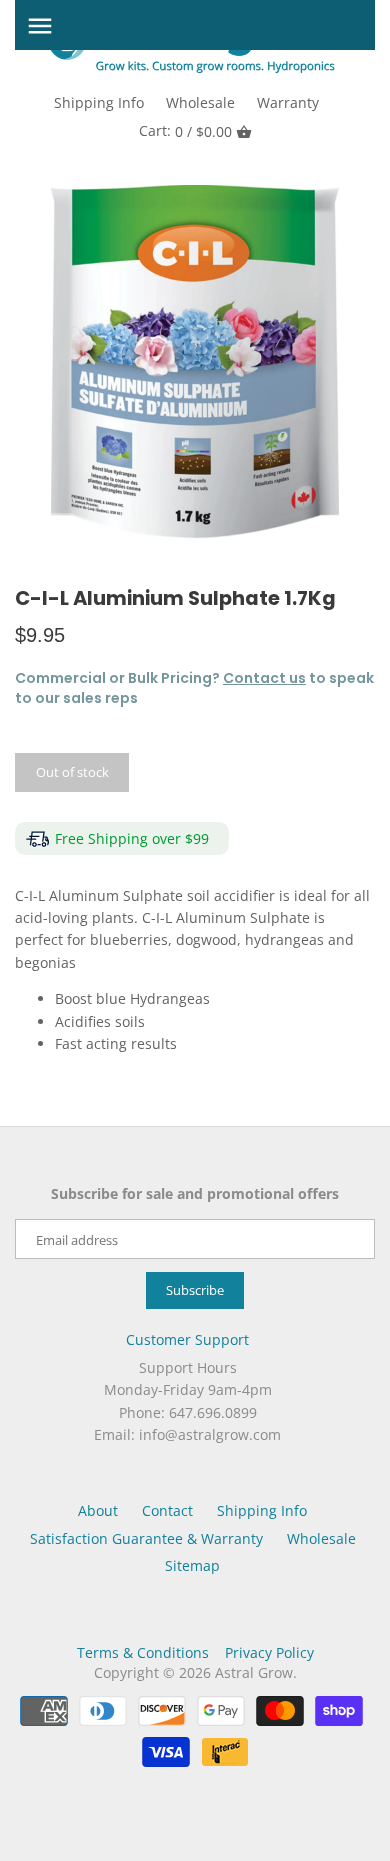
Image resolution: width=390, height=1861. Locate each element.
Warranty (288, 102)
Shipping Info (99, 102)
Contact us (264, 678)
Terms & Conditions (143, 1652)
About (98, 1510)
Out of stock (72, 772)
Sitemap (192, 1565)
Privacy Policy (269, 1652)
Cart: (185, 131)
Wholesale (200, 102)
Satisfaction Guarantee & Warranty (146, 1538)
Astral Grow (254, 1672)
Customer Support (187, 1339)
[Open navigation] (40, 26)
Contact (167, 1510)
